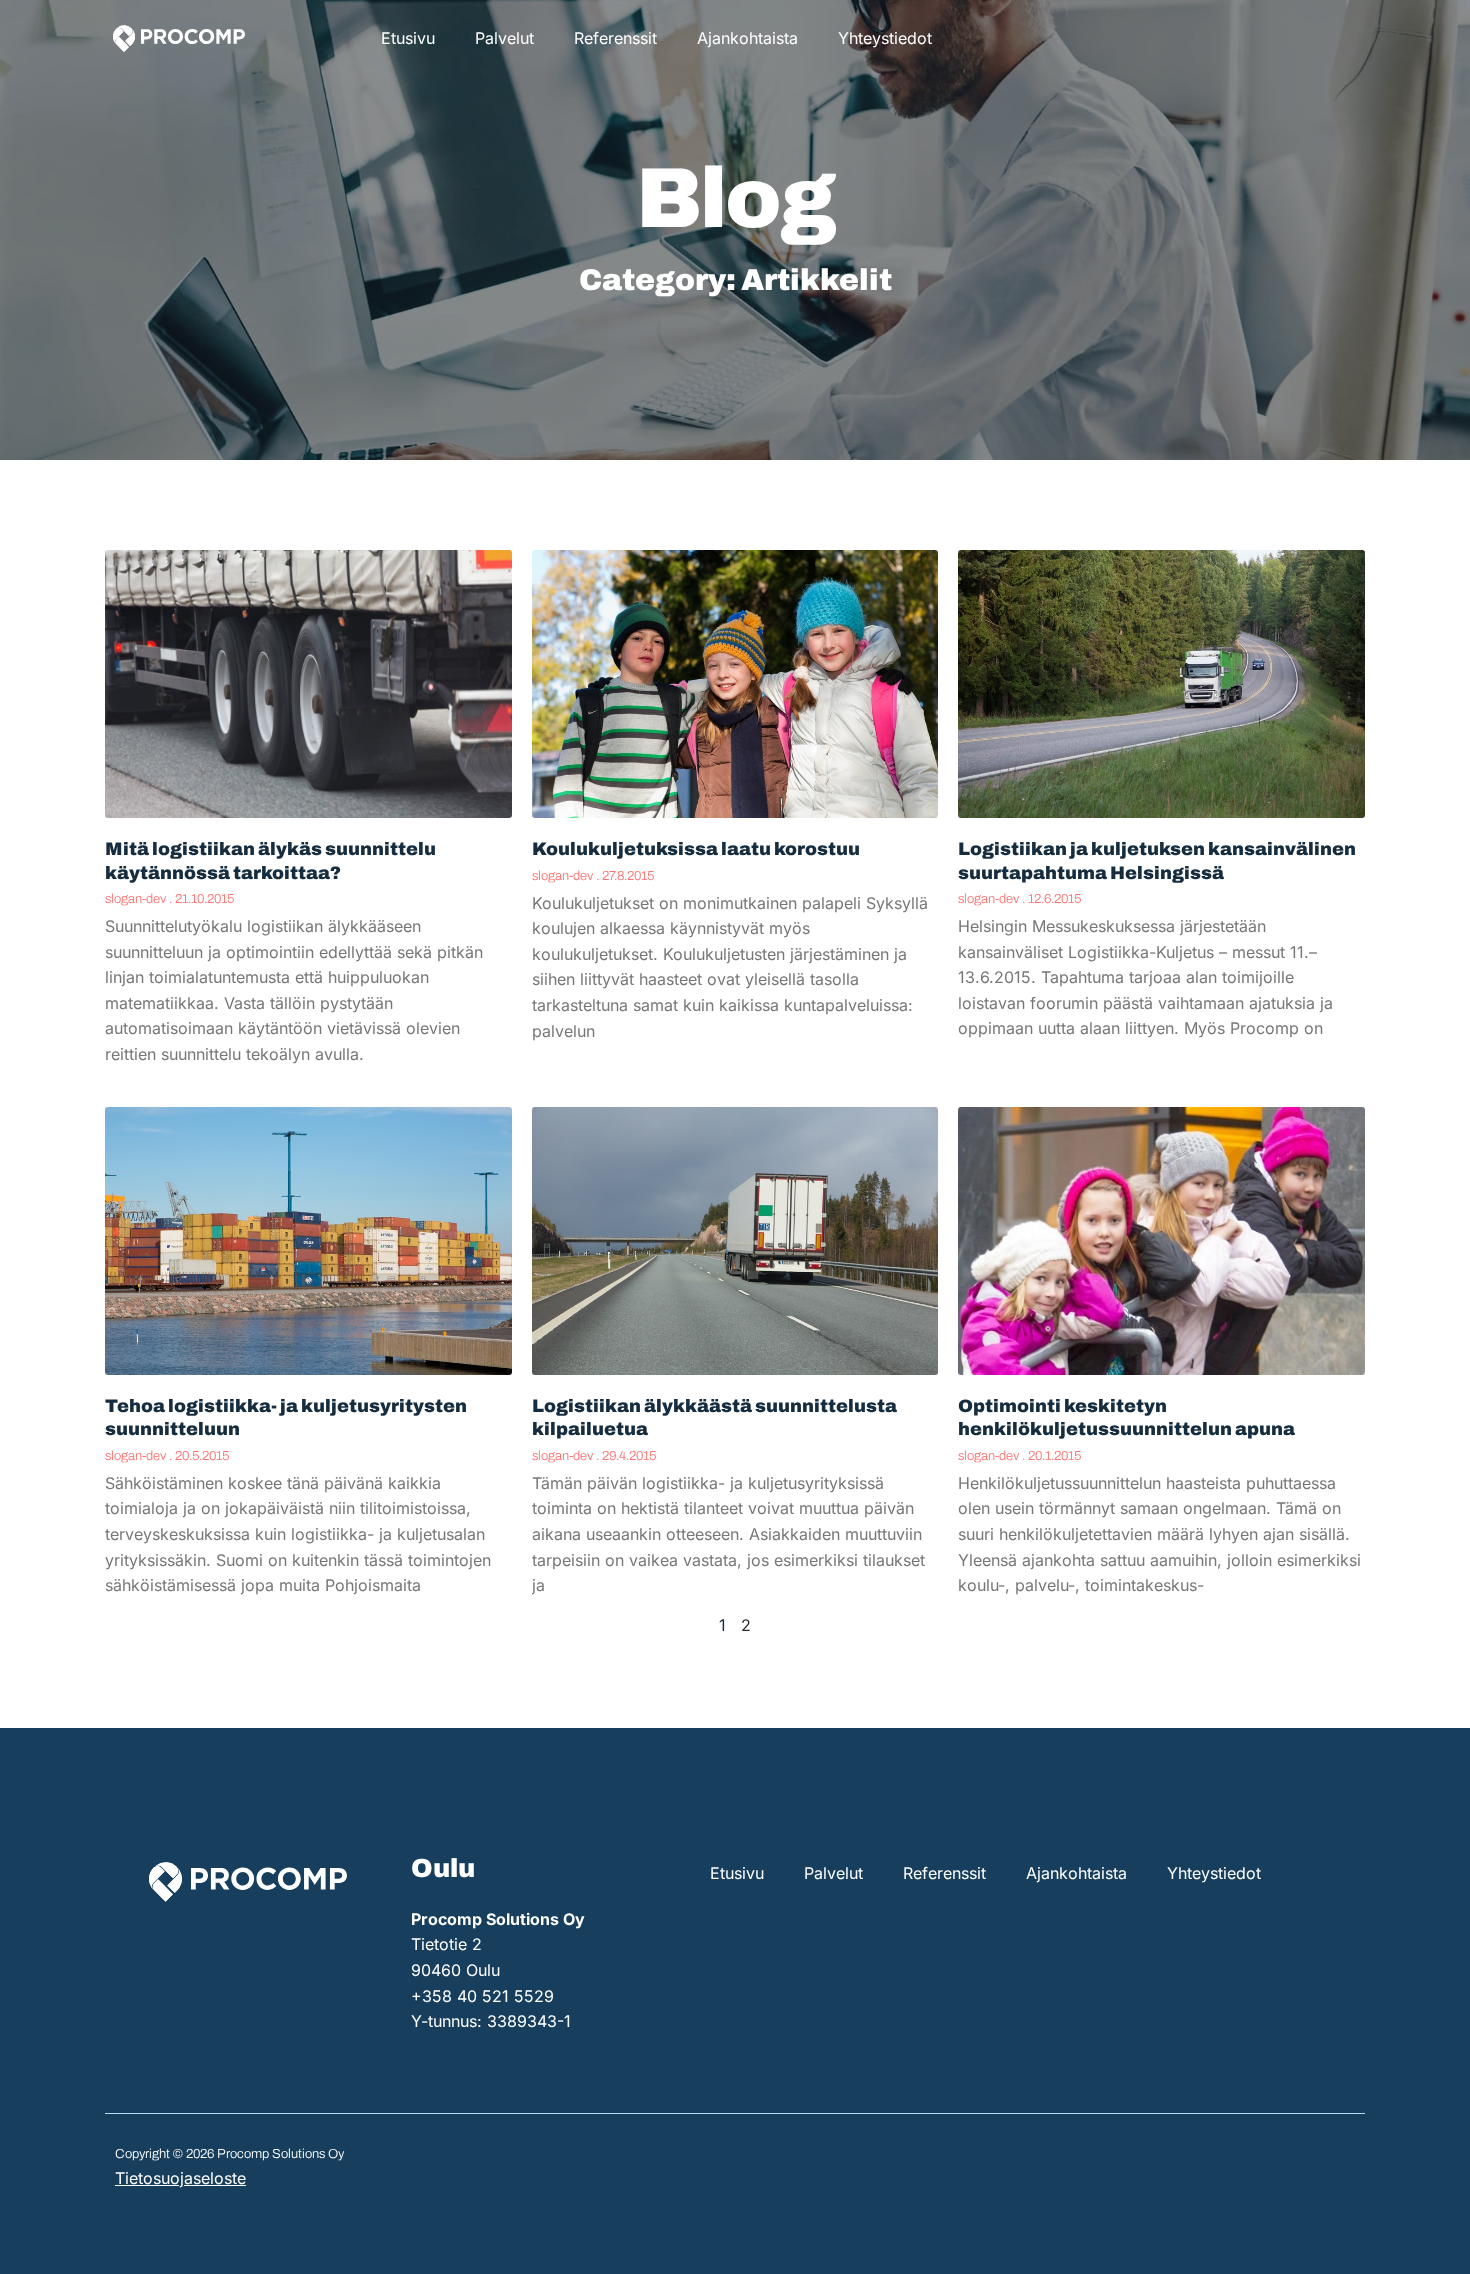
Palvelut (504, 38)
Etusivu (408, 38)
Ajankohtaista (747, 38)
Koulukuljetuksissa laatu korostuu (696, 849)
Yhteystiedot (885, 38)
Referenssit (615, 38)
